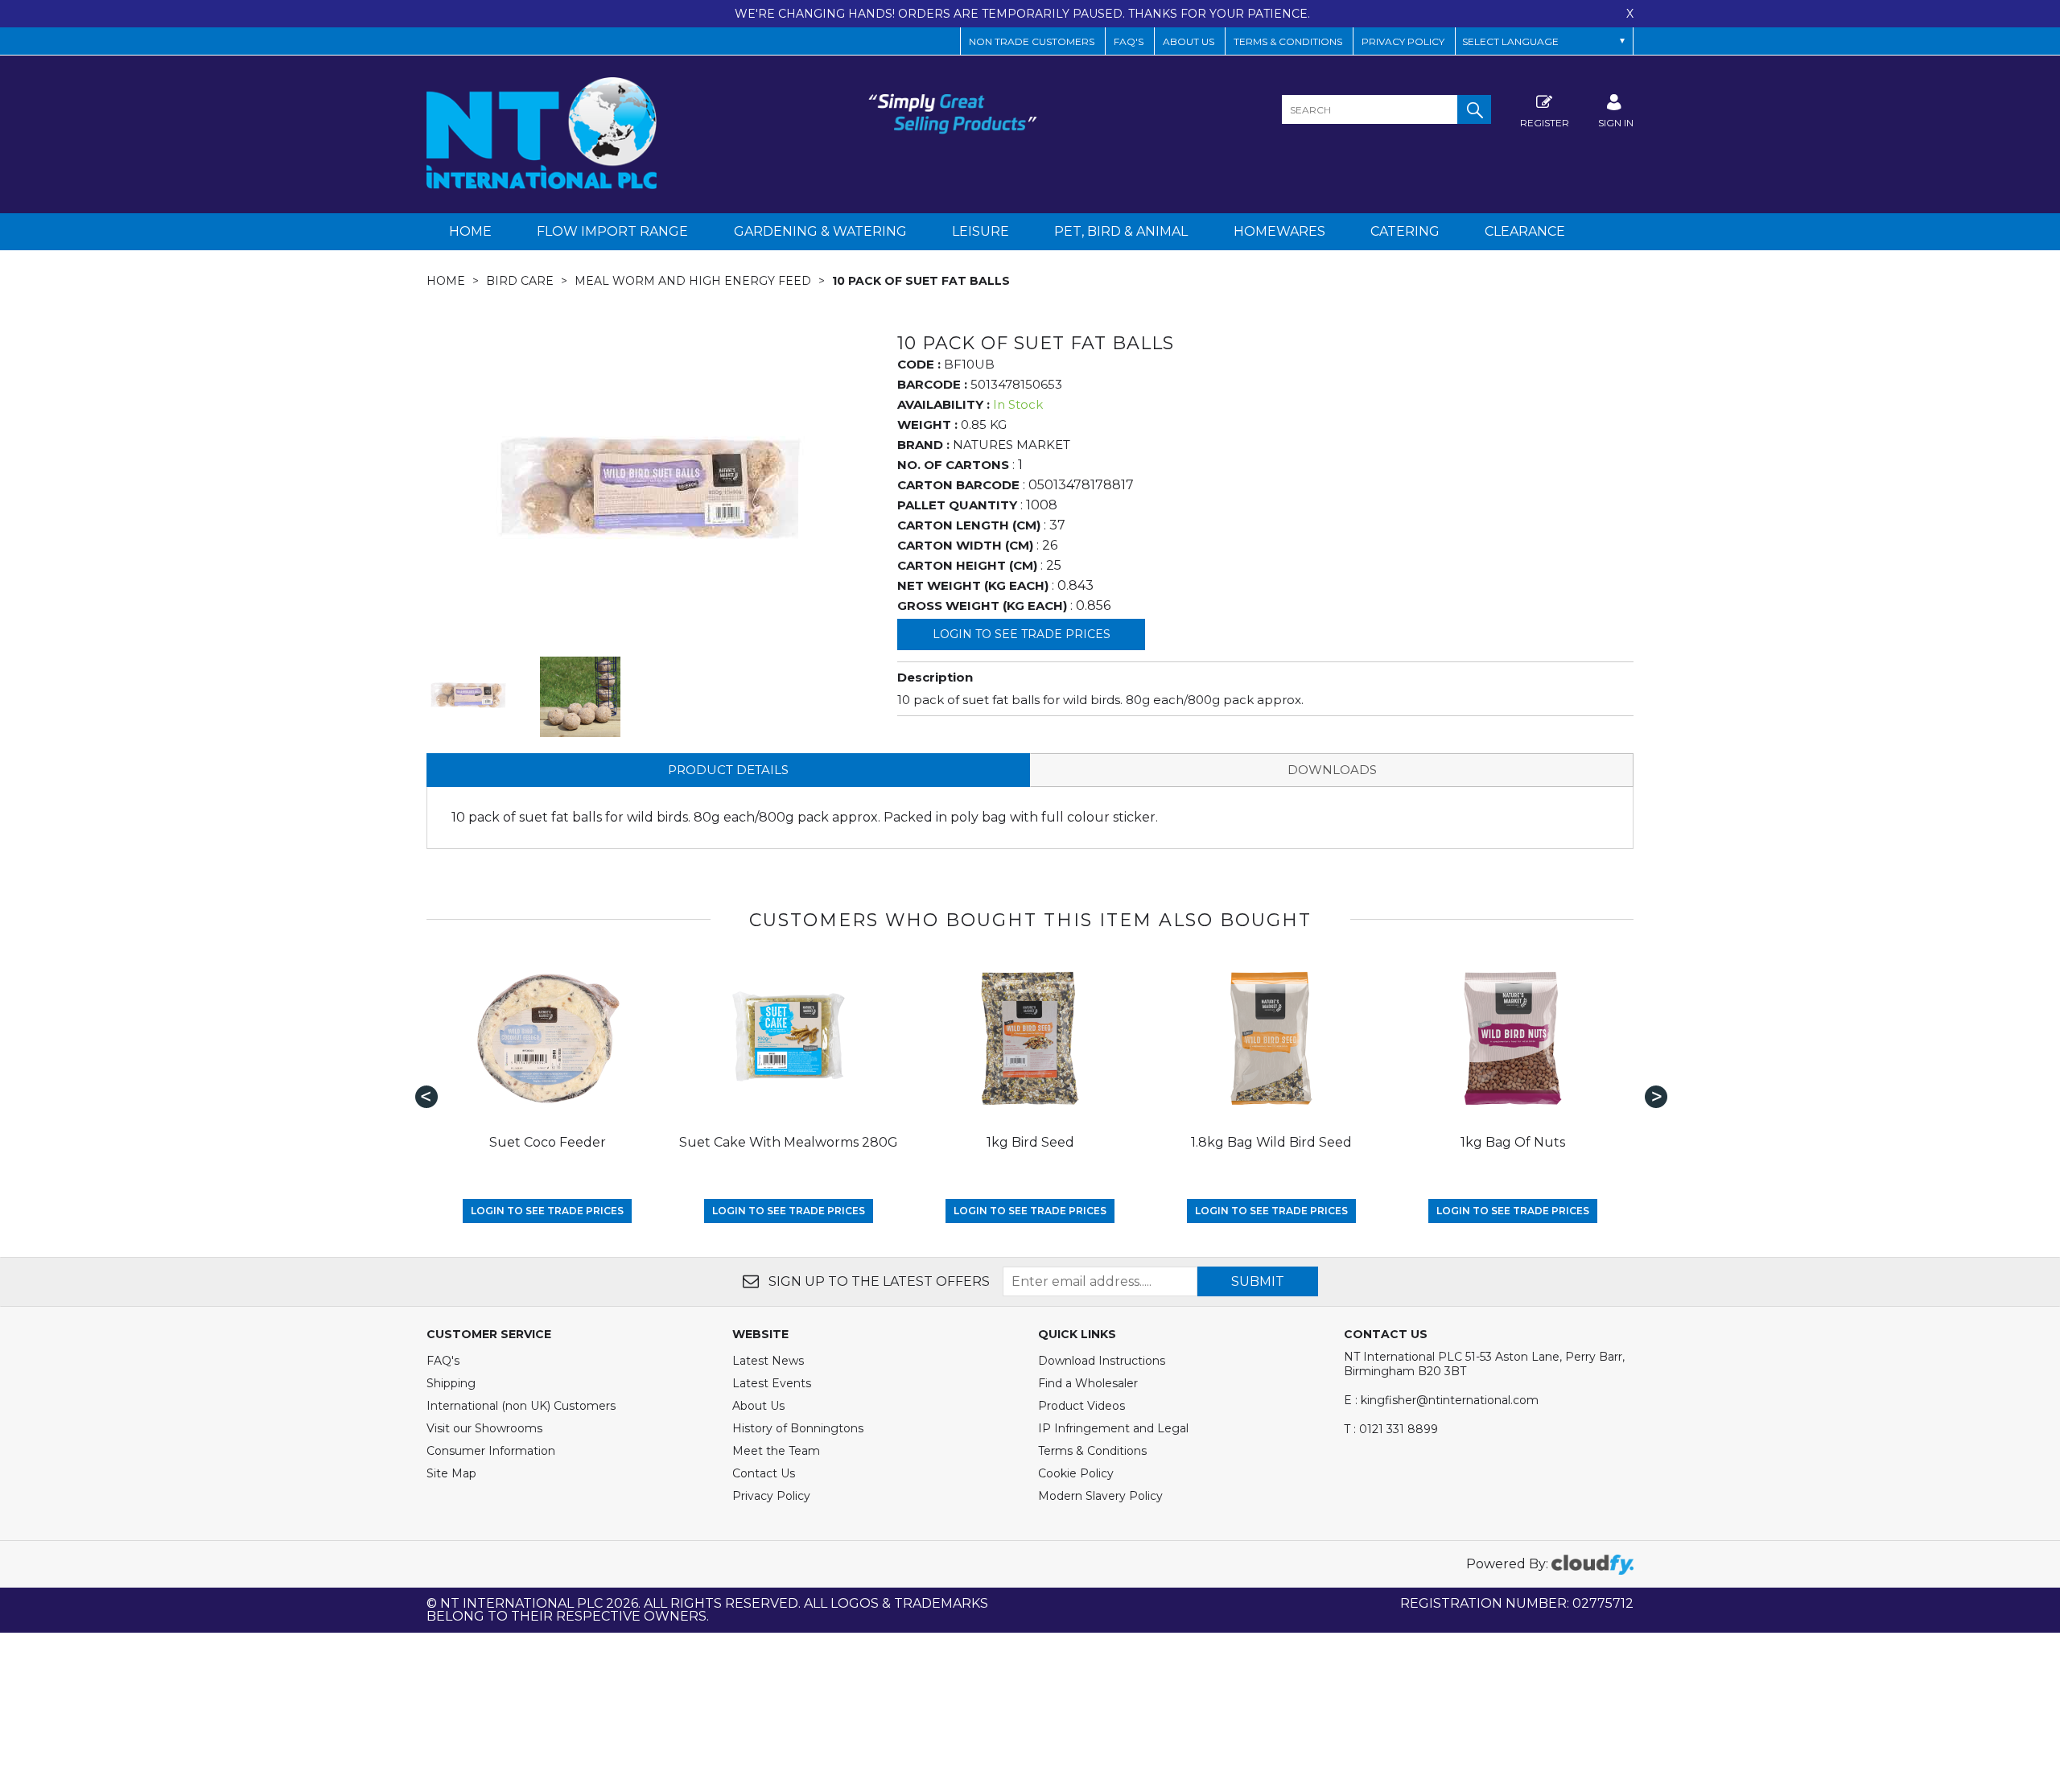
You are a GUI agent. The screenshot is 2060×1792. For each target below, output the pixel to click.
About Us (758, 1406)
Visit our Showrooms (484, 1428)
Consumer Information (491, 1451)
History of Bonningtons (798, 1428)
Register (1545, 122)
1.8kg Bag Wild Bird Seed (1271, 1142)
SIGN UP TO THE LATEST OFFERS (878, 1281)
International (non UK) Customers (521, 1406)
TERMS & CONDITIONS (1288, 41)
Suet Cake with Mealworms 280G (789, 1142)
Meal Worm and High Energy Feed (693, 281)
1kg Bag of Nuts (1513, 1142)
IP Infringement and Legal (1113, 1428)
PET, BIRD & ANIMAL (1121, 231)
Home (470, 231)
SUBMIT (1258, 1281)
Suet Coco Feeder (548, 1142)
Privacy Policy (1403, 41)
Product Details (728, 770)
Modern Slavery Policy (1100, 1496)
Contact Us (764, 1473)
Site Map (451, 1473)
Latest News (768, 1361)
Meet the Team (776, 1451)
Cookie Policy (1076, 1473)
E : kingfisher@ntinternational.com (1441, 1400)
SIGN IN (1616, 122)
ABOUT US (1189, 41)
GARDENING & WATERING (820, 231)
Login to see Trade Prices (1022, 634)
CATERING (1405, 231)
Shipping (451, 1383)
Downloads (1332, 770)
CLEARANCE (1525, 231)
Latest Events (772, 1383)
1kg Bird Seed (1030, 1142)
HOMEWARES (1279, 231)
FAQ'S (1129, 41)
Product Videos (1081, 1406)
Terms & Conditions (1092, 1451)
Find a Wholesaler (1088, 1383)
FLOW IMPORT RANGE (612, 231)
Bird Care (520, 281)
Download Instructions (1102, 1361)
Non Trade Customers (1032, 41)
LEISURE (981, 231)
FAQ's (443, 1361)
